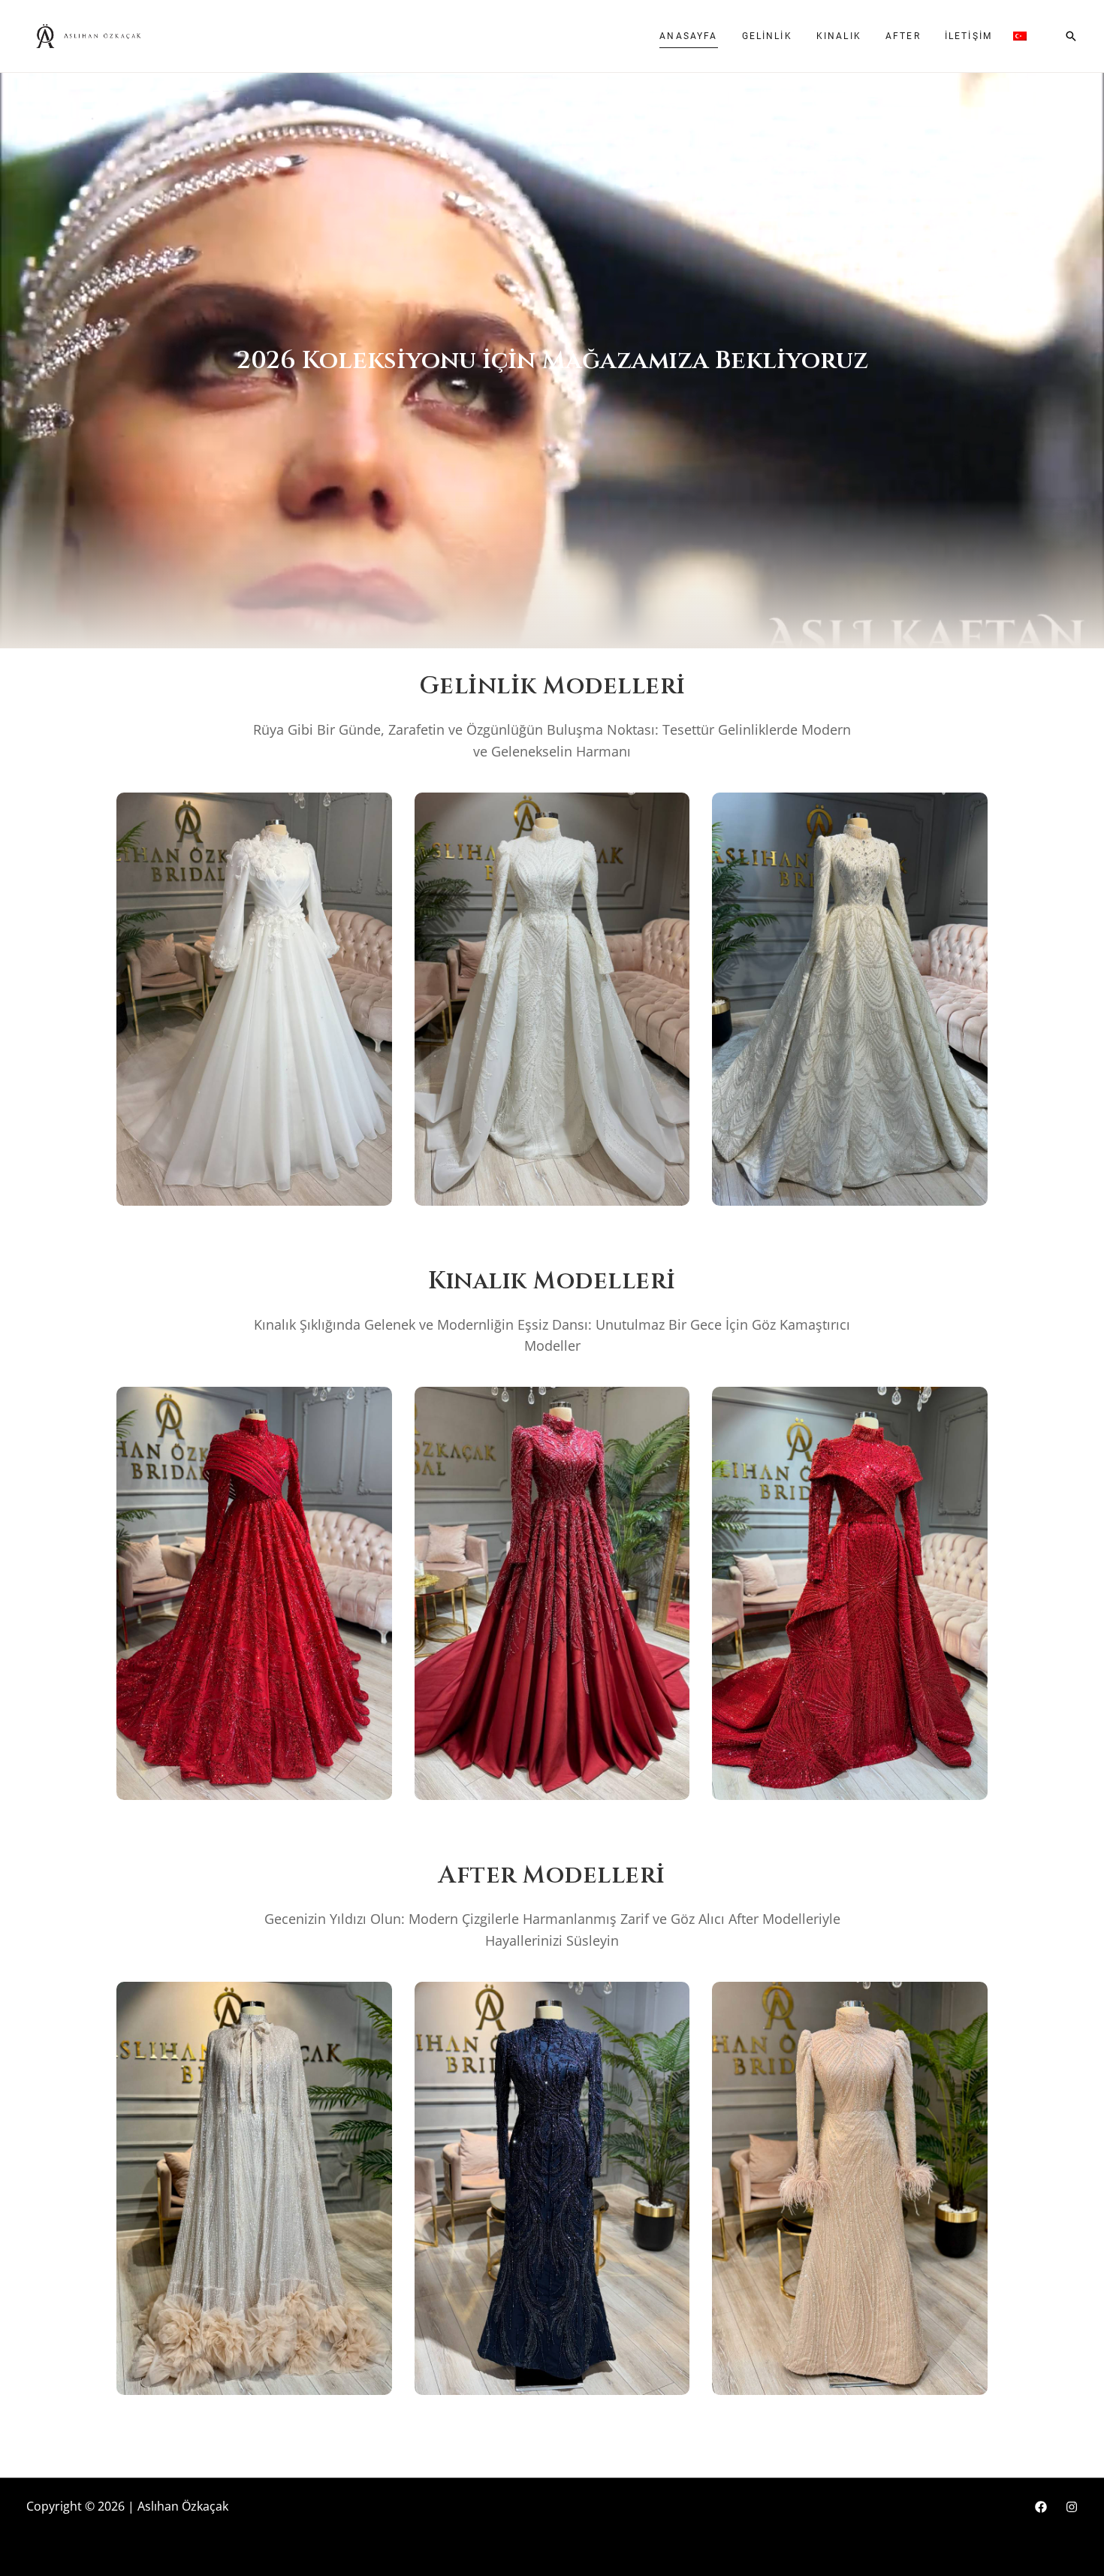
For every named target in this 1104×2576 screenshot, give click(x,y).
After (903, 36)
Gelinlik (767, 36)
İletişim (968, 36)
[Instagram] (1072, 2507)
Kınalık (839, 36)
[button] (1071, 36)
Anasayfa (688, 36)
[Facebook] (1041, 2507)
